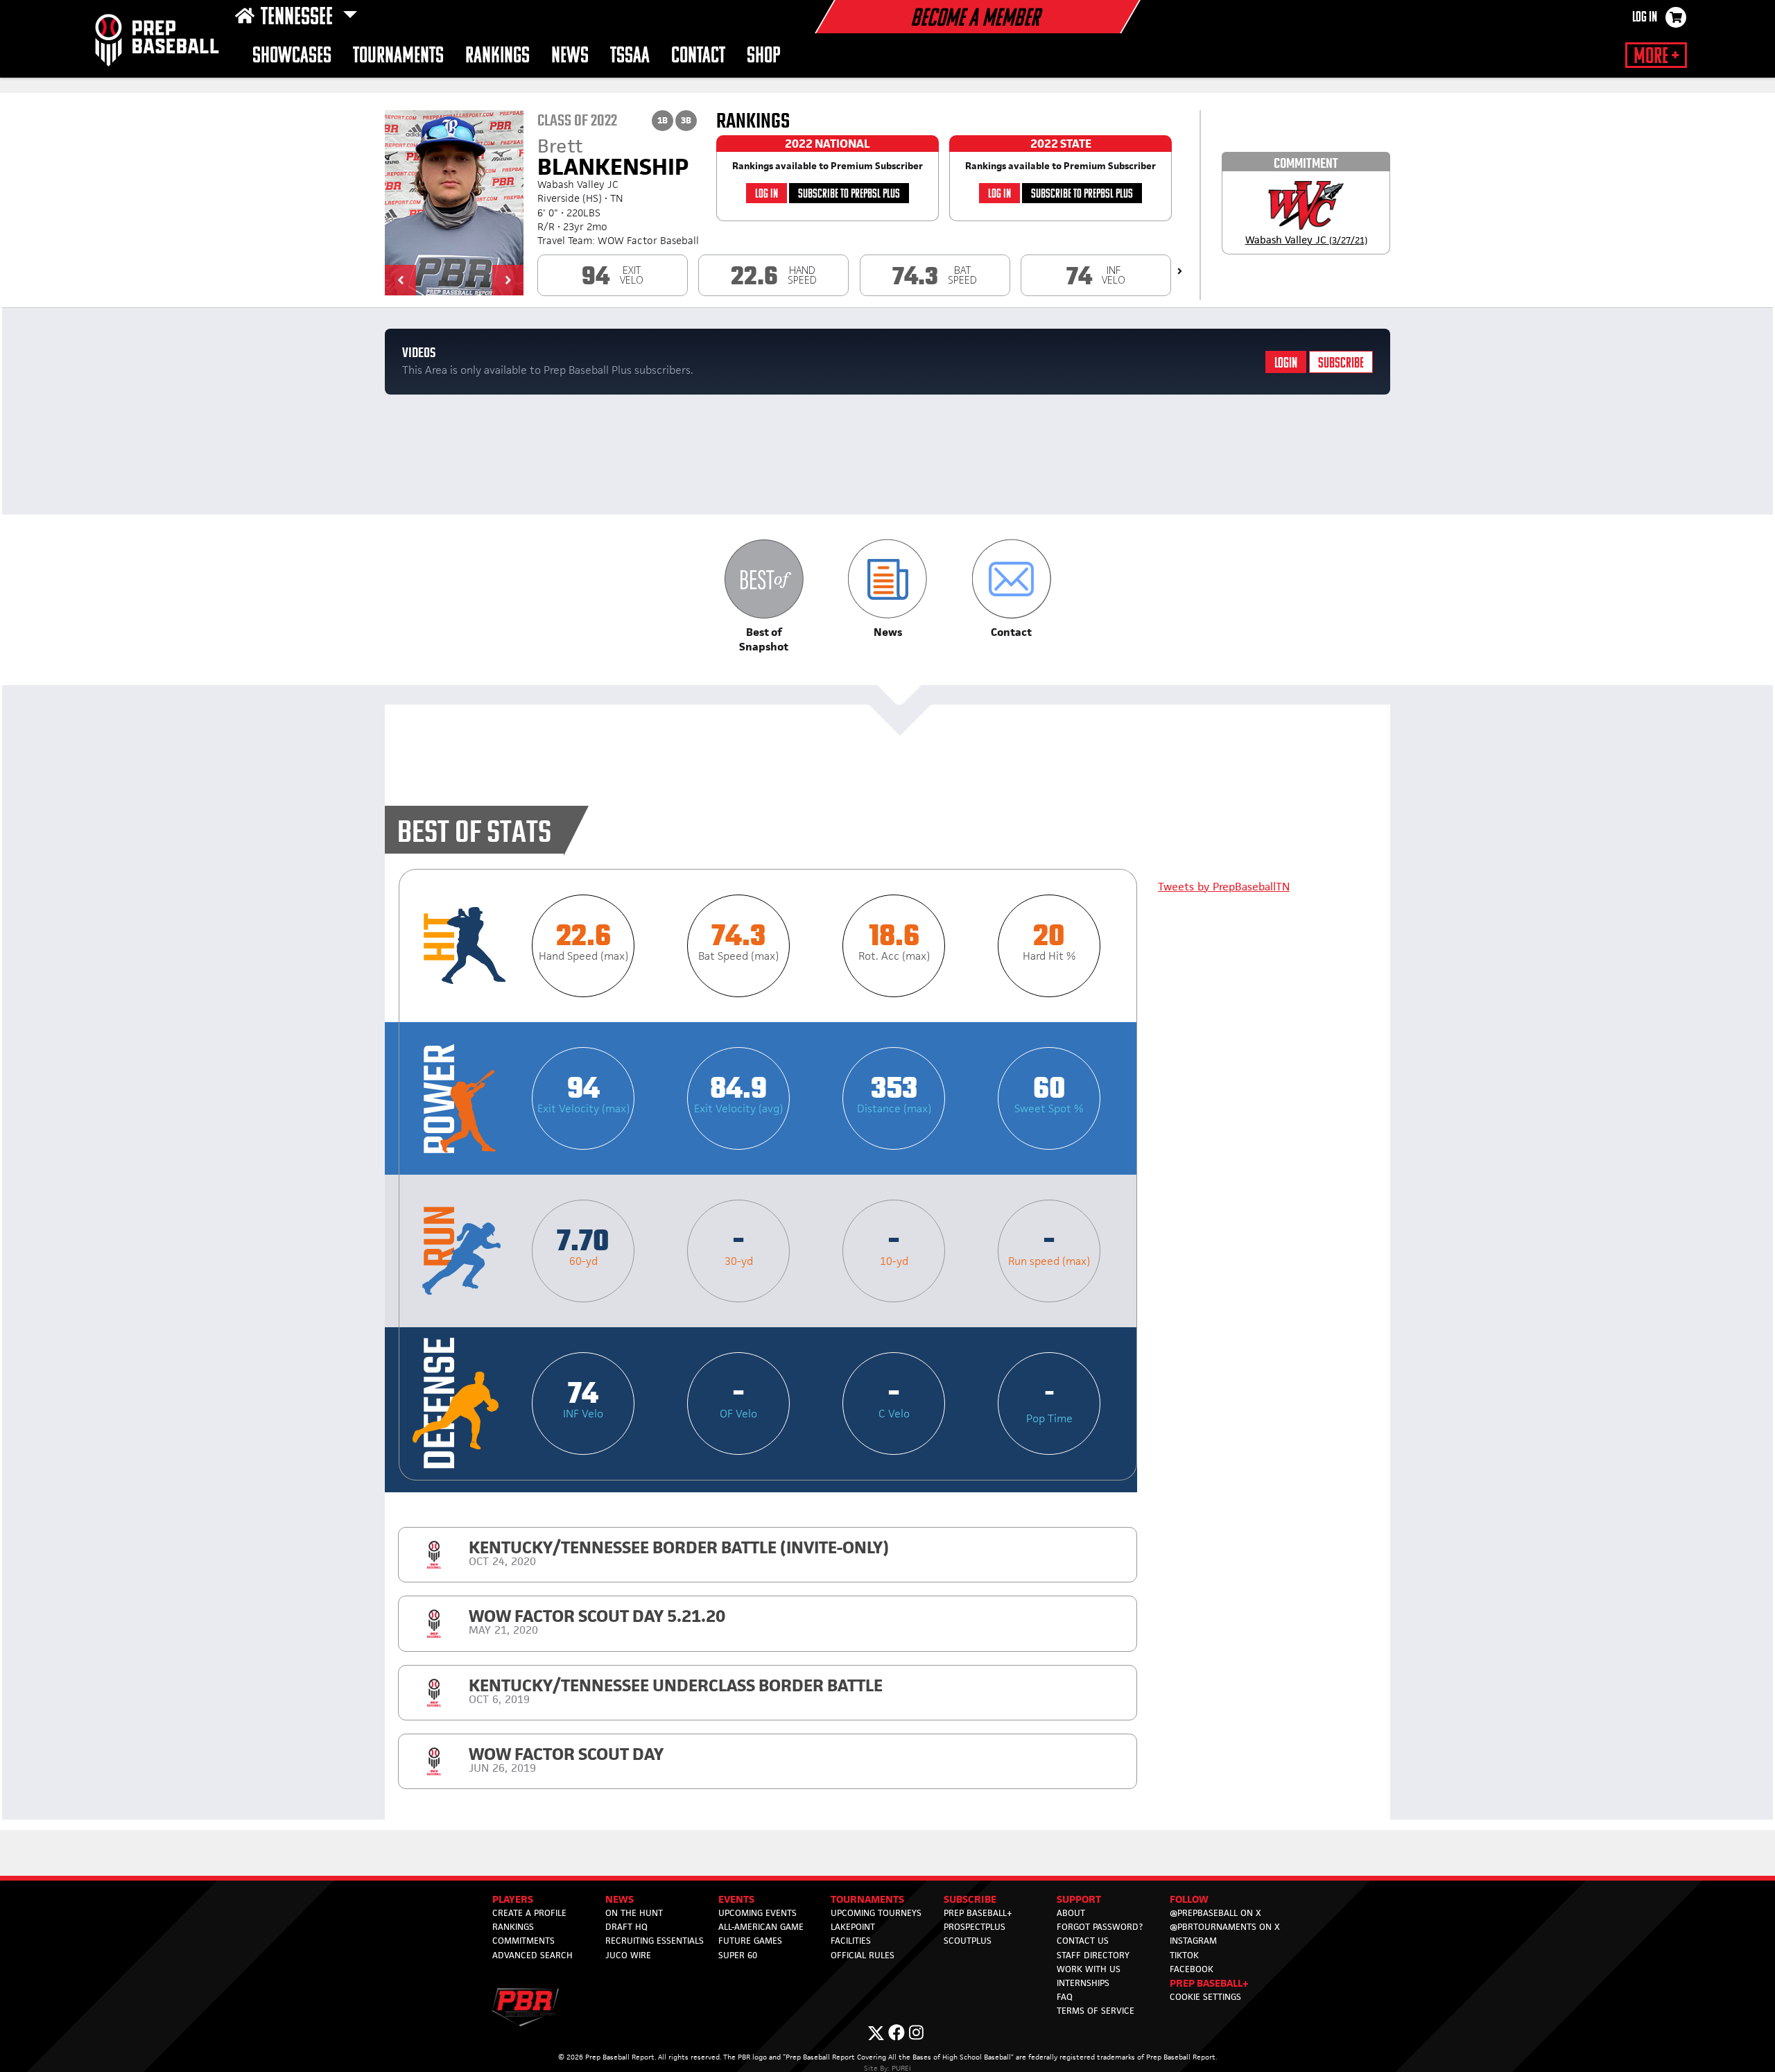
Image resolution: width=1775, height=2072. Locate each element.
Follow (1189, 1899)
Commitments (523, 1941)
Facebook (1192, 1969)
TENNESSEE (299, 18)
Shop (764, 57)
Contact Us (1083, 1941)
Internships (1083, 1983)
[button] (400, 280)
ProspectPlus (975, 1927)
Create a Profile (529, 1913)
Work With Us (1089, 1969)
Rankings (497, 57)
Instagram (1193, 1941)
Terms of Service (1096, 2011)
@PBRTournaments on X (1225, 1927)
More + (1656, 57)
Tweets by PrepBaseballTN (1224, 887)
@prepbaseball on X (1215, 1913)
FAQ (1065, 1997)
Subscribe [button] (970, 1899)
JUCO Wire (628, 1955)
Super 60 (738, 1955)
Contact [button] (698, 57)
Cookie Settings (1205, 1997)
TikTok (1184, 1955)
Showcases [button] (292, 57)
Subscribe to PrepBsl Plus (849, 195)
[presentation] (1180, 271)
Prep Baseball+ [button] (1209, 1983)
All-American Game (761, 1927)
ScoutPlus (968, 1941)
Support (1079, 1899)
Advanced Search (532, 1955)
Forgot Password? (1100, 1927)
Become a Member (975, 19)
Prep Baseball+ (978, 1913)
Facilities (851, 1941)
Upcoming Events (757, 1913)
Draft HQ (626, 1927)
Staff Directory (1093, 1955)
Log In (1645, 18)
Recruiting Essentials (655, 1941)
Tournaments (398, 57)
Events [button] (736, 1899)
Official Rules (863, 1955)
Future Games (750, 1941)
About (1071, 1913)
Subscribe (1341, 364)
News (570, 57)
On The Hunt (634, 1913)
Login (1286, 364)
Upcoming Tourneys (876, 1913)
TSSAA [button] (630, 57)
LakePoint (853, 1927)
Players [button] (513, 1899)
